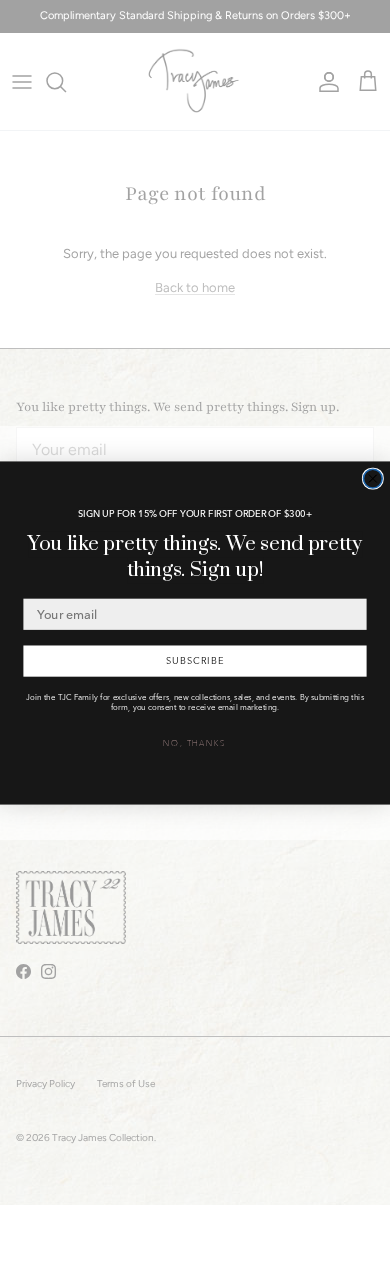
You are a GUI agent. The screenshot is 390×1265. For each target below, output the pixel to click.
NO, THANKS (194, 743)
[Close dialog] (372, 478)
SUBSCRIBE (195, 660)
